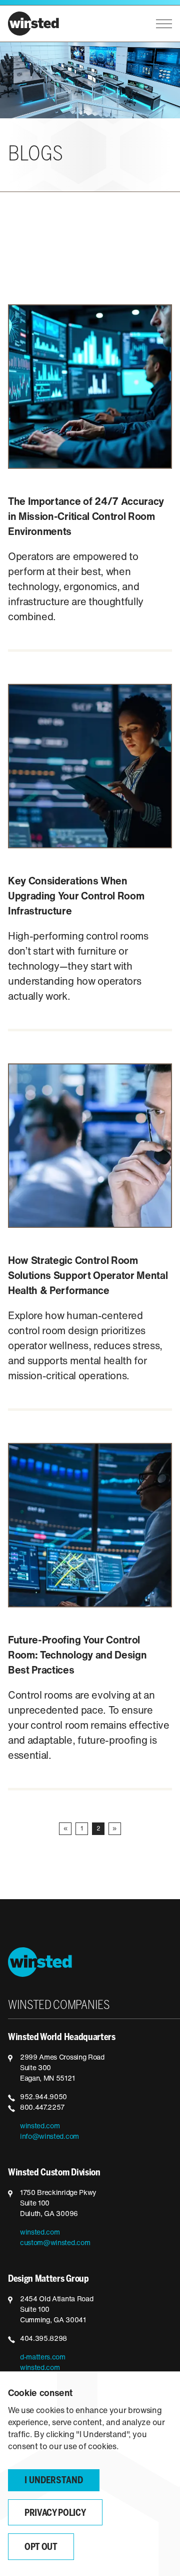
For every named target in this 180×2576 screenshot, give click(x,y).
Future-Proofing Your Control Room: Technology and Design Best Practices (77, 1656)
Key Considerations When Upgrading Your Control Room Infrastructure (76, 897)
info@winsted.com (49, 2137)
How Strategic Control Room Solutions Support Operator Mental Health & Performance (88, 1276)
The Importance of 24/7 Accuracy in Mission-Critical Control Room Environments (86, 517)
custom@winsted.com (55, 2243)
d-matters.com (43, 2358)
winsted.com (40, 2127)
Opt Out (41, 2548)
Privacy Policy (55, 2514)
